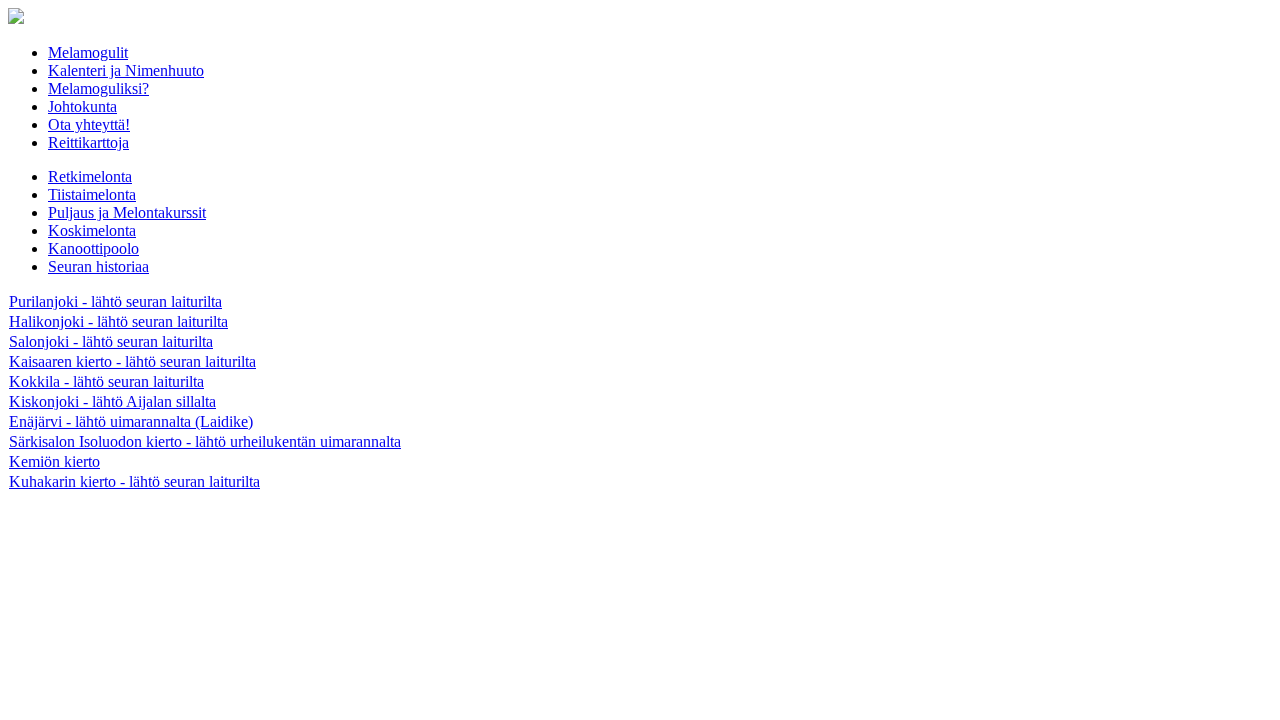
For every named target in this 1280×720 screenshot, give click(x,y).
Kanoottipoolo (93, 248)
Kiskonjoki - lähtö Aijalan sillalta (112, 401)
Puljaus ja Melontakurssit (127, 212)
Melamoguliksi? (98, 88)
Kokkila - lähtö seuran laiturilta (106, 381)
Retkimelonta (90, 176)
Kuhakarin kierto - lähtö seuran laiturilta (134, 481)
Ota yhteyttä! (89, 124)
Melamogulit (88, 52)
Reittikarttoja (88, 142)
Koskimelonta (92, 230)
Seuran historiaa (98, 266)
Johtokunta (82, 106)
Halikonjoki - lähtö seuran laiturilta (118, 321)
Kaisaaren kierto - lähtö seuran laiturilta (132, 361)
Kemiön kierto (54, 461)
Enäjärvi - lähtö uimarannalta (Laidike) (131, 421)
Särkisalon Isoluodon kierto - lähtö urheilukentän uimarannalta (205, 441)
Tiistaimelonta (92, 194)
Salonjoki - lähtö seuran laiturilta (111, 341)
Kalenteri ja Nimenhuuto (126, 70)
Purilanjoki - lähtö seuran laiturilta (115, 301)
